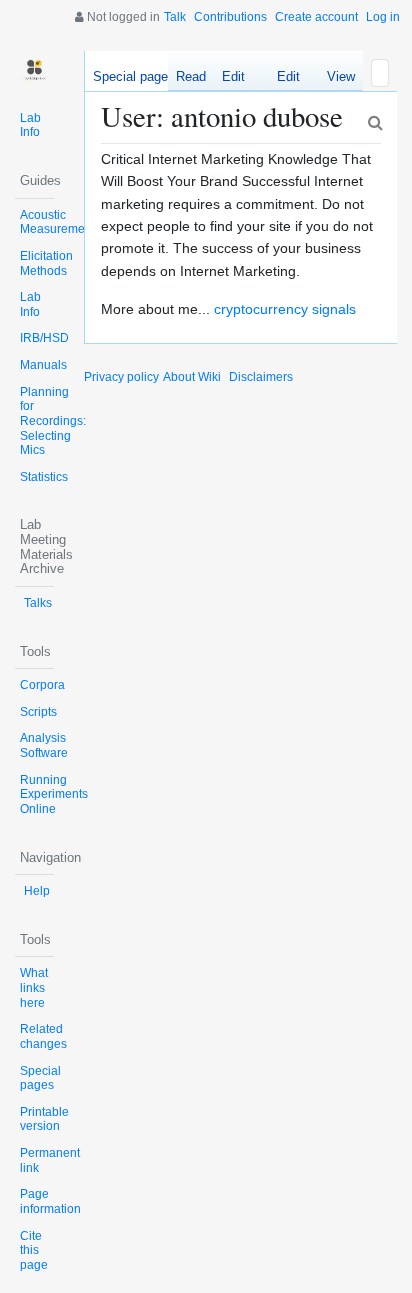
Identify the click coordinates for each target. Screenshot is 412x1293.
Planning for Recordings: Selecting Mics (53, 421)
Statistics (44, 477)
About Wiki (192, 377)
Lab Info (30, 125)
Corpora (42, 685)
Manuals (43, 365)
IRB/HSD (44, 338)
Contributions (230, 17)
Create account (316, 17)
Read (191, 76)
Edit (233, 76)
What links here (34, 987)
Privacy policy (121, 377)
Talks (38, 603)
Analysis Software (44, 745)
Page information (50, 1201)
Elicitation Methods (46, 263)
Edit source (280, 80)
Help (37, 891)
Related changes (43, 1036)
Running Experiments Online (54, 794)
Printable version (44, 1119)
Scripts (38, 712)
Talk (175, 17)
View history (335, 80)
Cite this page (34, 1250)
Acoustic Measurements (60, 222)
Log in (383, 17)
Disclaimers (261, 377)
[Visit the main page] (34, 70)
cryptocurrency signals (285, 309)
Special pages (40, 1078)
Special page (130, 76)
